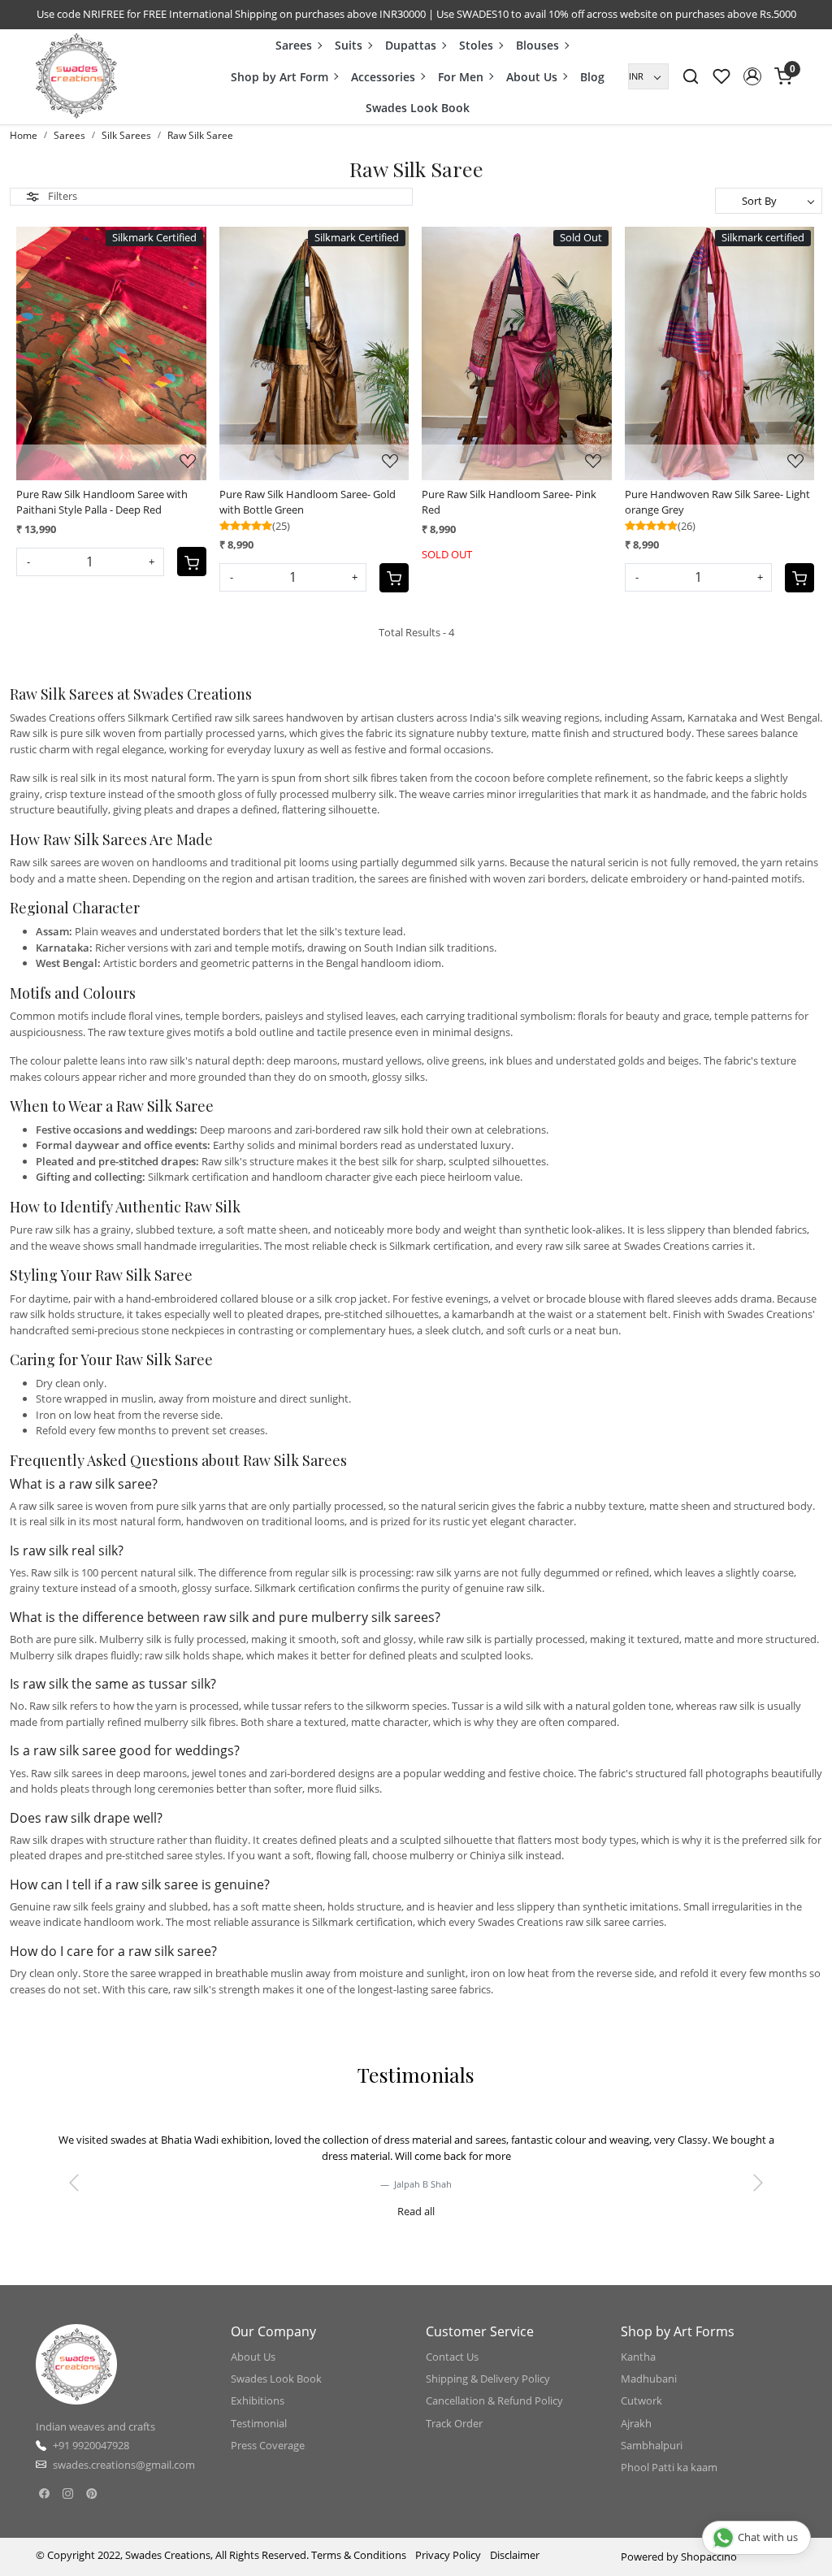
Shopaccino (709, 2556)
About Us (532, 77)
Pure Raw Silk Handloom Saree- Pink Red (509, 502)
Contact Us (452, 2357)
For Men (461, 77)
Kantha (638, 2357)
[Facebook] (44, 2493)
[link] (691, 76)
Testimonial (259, 2423)
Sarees (294, 45)
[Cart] (192, 562)
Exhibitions (258, 2400)
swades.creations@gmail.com (124, 2465)
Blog (592, 77)
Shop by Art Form (279, 77)
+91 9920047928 (91, 2445)
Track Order (454, 2423)
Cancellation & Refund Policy (494, 2400)
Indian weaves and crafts (95, 2426)
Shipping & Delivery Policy (488, 2379)
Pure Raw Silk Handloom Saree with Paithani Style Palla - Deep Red (102, 502)
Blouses (537, 45)
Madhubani (649, 2379)
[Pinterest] (91, 2493)
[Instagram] (68, 2493)
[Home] (76, 76)
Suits (349, 45)
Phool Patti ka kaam (669, 2467)
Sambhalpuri (652, 2445)
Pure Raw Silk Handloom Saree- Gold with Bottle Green (308, 502)
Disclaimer (515, 2555)
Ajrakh (636, 2423)
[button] (752, 76)
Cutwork (641, 2400)
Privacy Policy (448, 2555)
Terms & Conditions (359, 2555)
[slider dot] (357, 2221)
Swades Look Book (418, 108)
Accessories (383, 77)
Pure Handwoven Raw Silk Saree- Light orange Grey (717, 502)
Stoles (476, 45)
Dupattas (411, 45)
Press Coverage (268, 2445)
